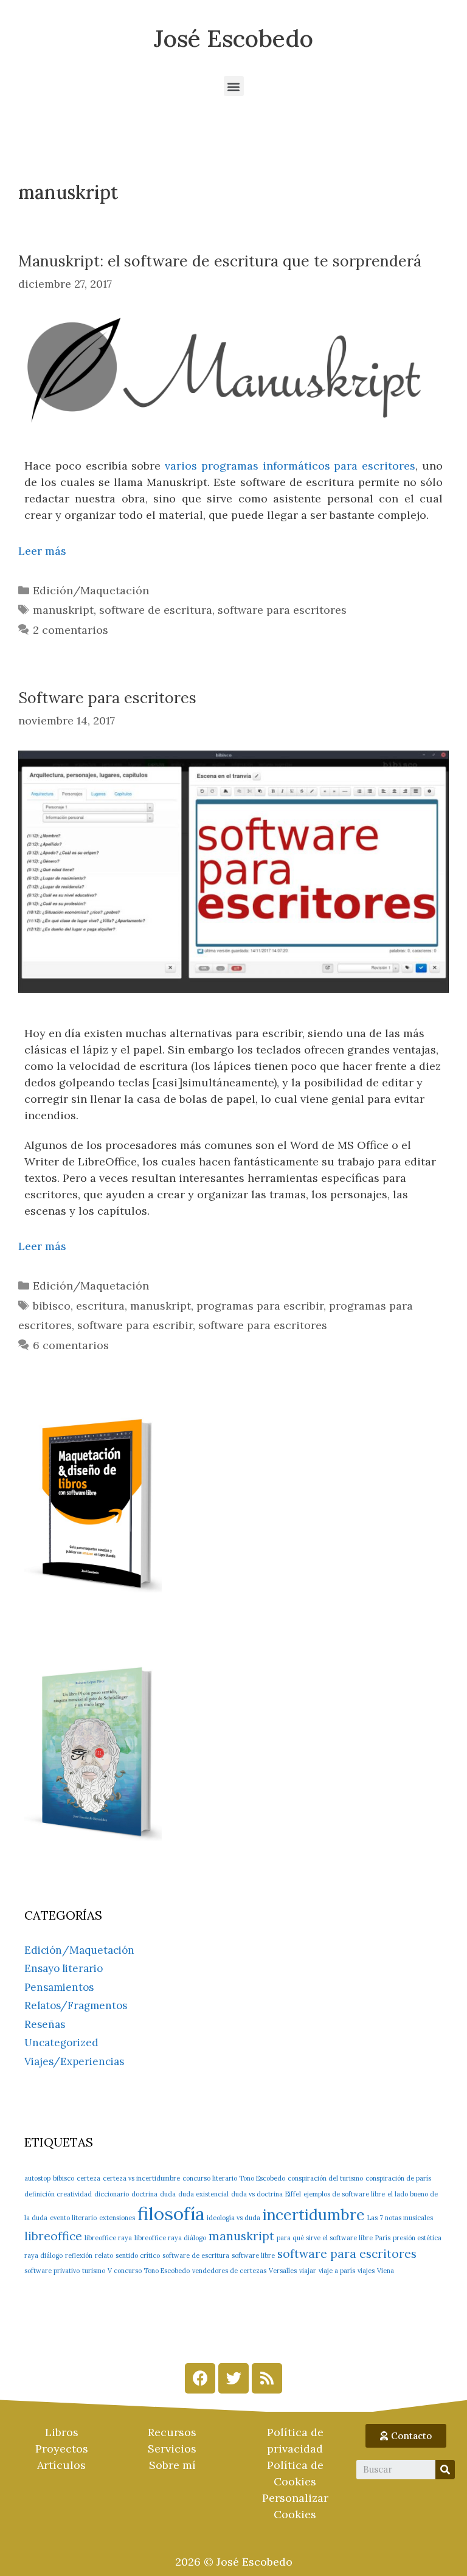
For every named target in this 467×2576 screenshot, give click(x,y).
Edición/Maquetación (91, 590)
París (383, 2238)
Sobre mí (172, 2465)
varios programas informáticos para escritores (290, 466)
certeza (88, 2178)
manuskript (63, 610)
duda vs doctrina (257, 2194)
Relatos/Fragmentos (76, 2005)
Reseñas (45, 2024)
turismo (94, 2271)
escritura (100, 1306)
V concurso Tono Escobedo (149, 2271)
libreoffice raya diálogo (170, 2238)
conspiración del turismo (325, 2178)
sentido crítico (138, 2255)
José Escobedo (233, 38)
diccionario (112, 2194)
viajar (308, 2271)
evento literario (73, 2218)
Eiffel (293, 2194)
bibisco (52, 1306)
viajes (366, 2271)
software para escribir (135, 1325)
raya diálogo (43, 2255)
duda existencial (203, 2194)
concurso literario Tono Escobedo (234, 2178)
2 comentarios (71, 630)
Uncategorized (61, 2043)
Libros (62, 2432)
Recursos (172, 2432)
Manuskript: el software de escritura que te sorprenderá (220, 261)
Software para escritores (107, 698)
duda (168, 2194)
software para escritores (282, 610)
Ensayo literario (64, 1968)
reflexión (79, 2255)
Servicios (172, 2449)
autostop (37, 2178)
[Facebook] (200, 2378)
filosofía (171, 2213)
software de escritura (156, 610)
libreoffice (53, 2236)
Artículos (61, 2465)
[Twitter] (233, 2378)
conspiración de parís (398, 2178)
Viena (386, 2271)
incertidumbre (314, 2215)
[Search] (445, 2470)
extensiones (117, 2218)
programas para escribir (260, 1306)
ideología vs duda (233, 2218)
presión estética (417, 2238)
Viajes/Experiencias (74, 2061)
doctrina (144, 2194)
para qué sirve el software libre (325, 2238)
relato (104, 2255)
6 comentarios (71, 1345)
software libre (253, 2255)
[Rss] (267, 2378)
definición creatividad (58, 2194)
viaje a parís (337, 2271)
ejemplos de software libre (344, 2194)
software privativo (52, 2271)
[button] (234, 86)
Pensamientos (59, 1987)
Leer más (42, 551)
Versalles (283, 2271)
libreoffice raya (108, 2238)
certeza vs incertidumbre (141, 2178)
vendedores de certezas (229, 2271)
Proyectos (62, 2449)
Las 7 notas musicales (400, 2218)
